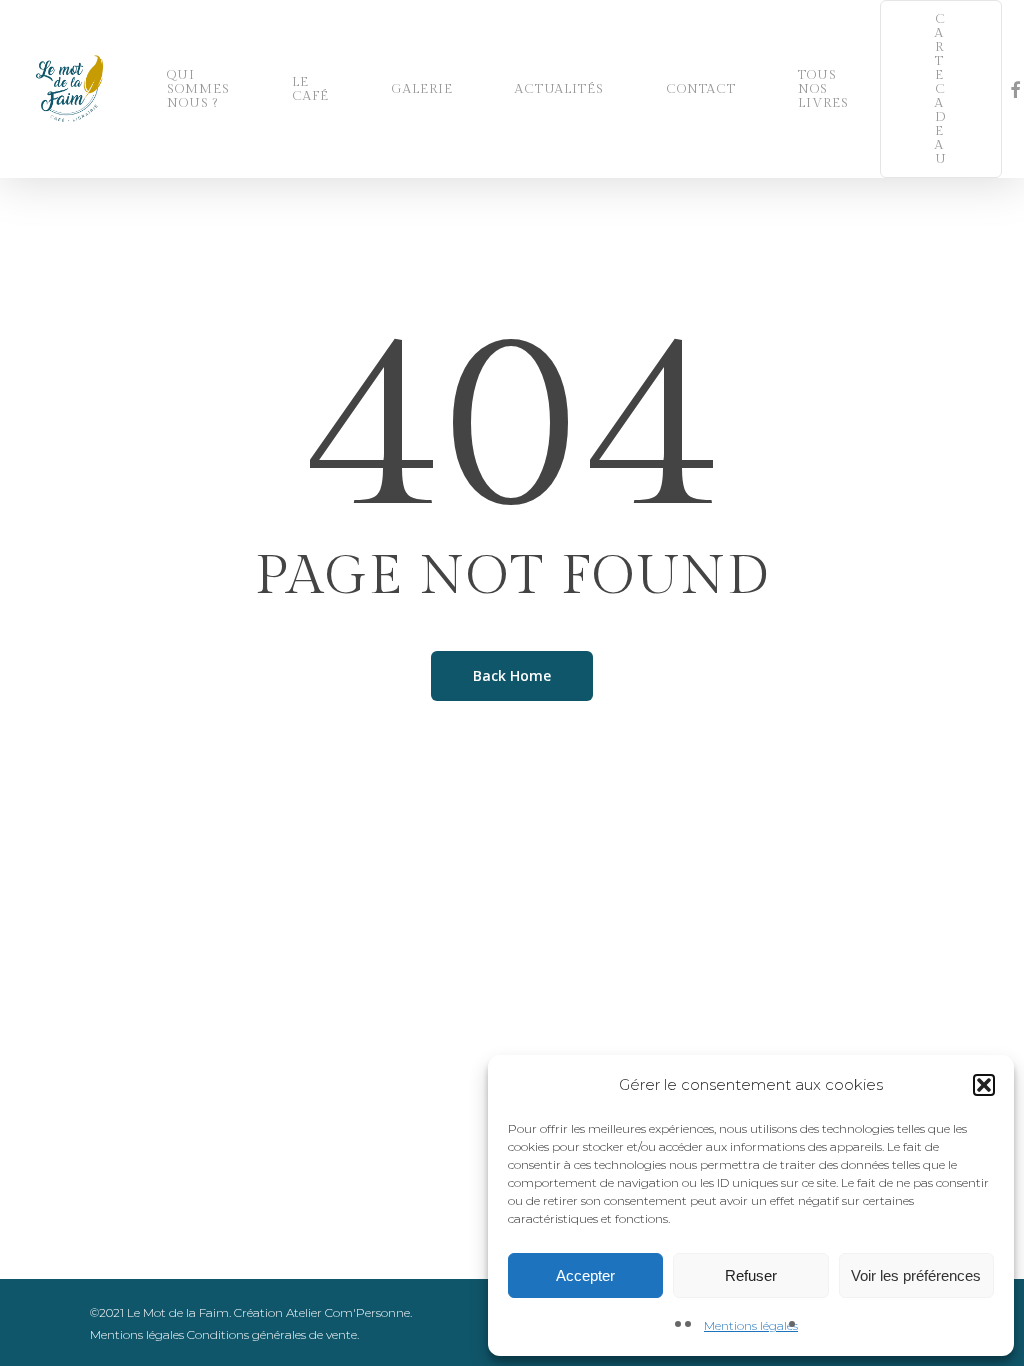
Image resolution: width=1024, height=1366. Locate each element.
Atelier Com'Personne (348, 1312)
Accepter (585, 1275)
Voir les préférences (916, 1275)
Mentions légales (751, 1325)
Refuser (751, 1275)
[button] (984, 1085)
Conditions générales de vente (272, 1334)
